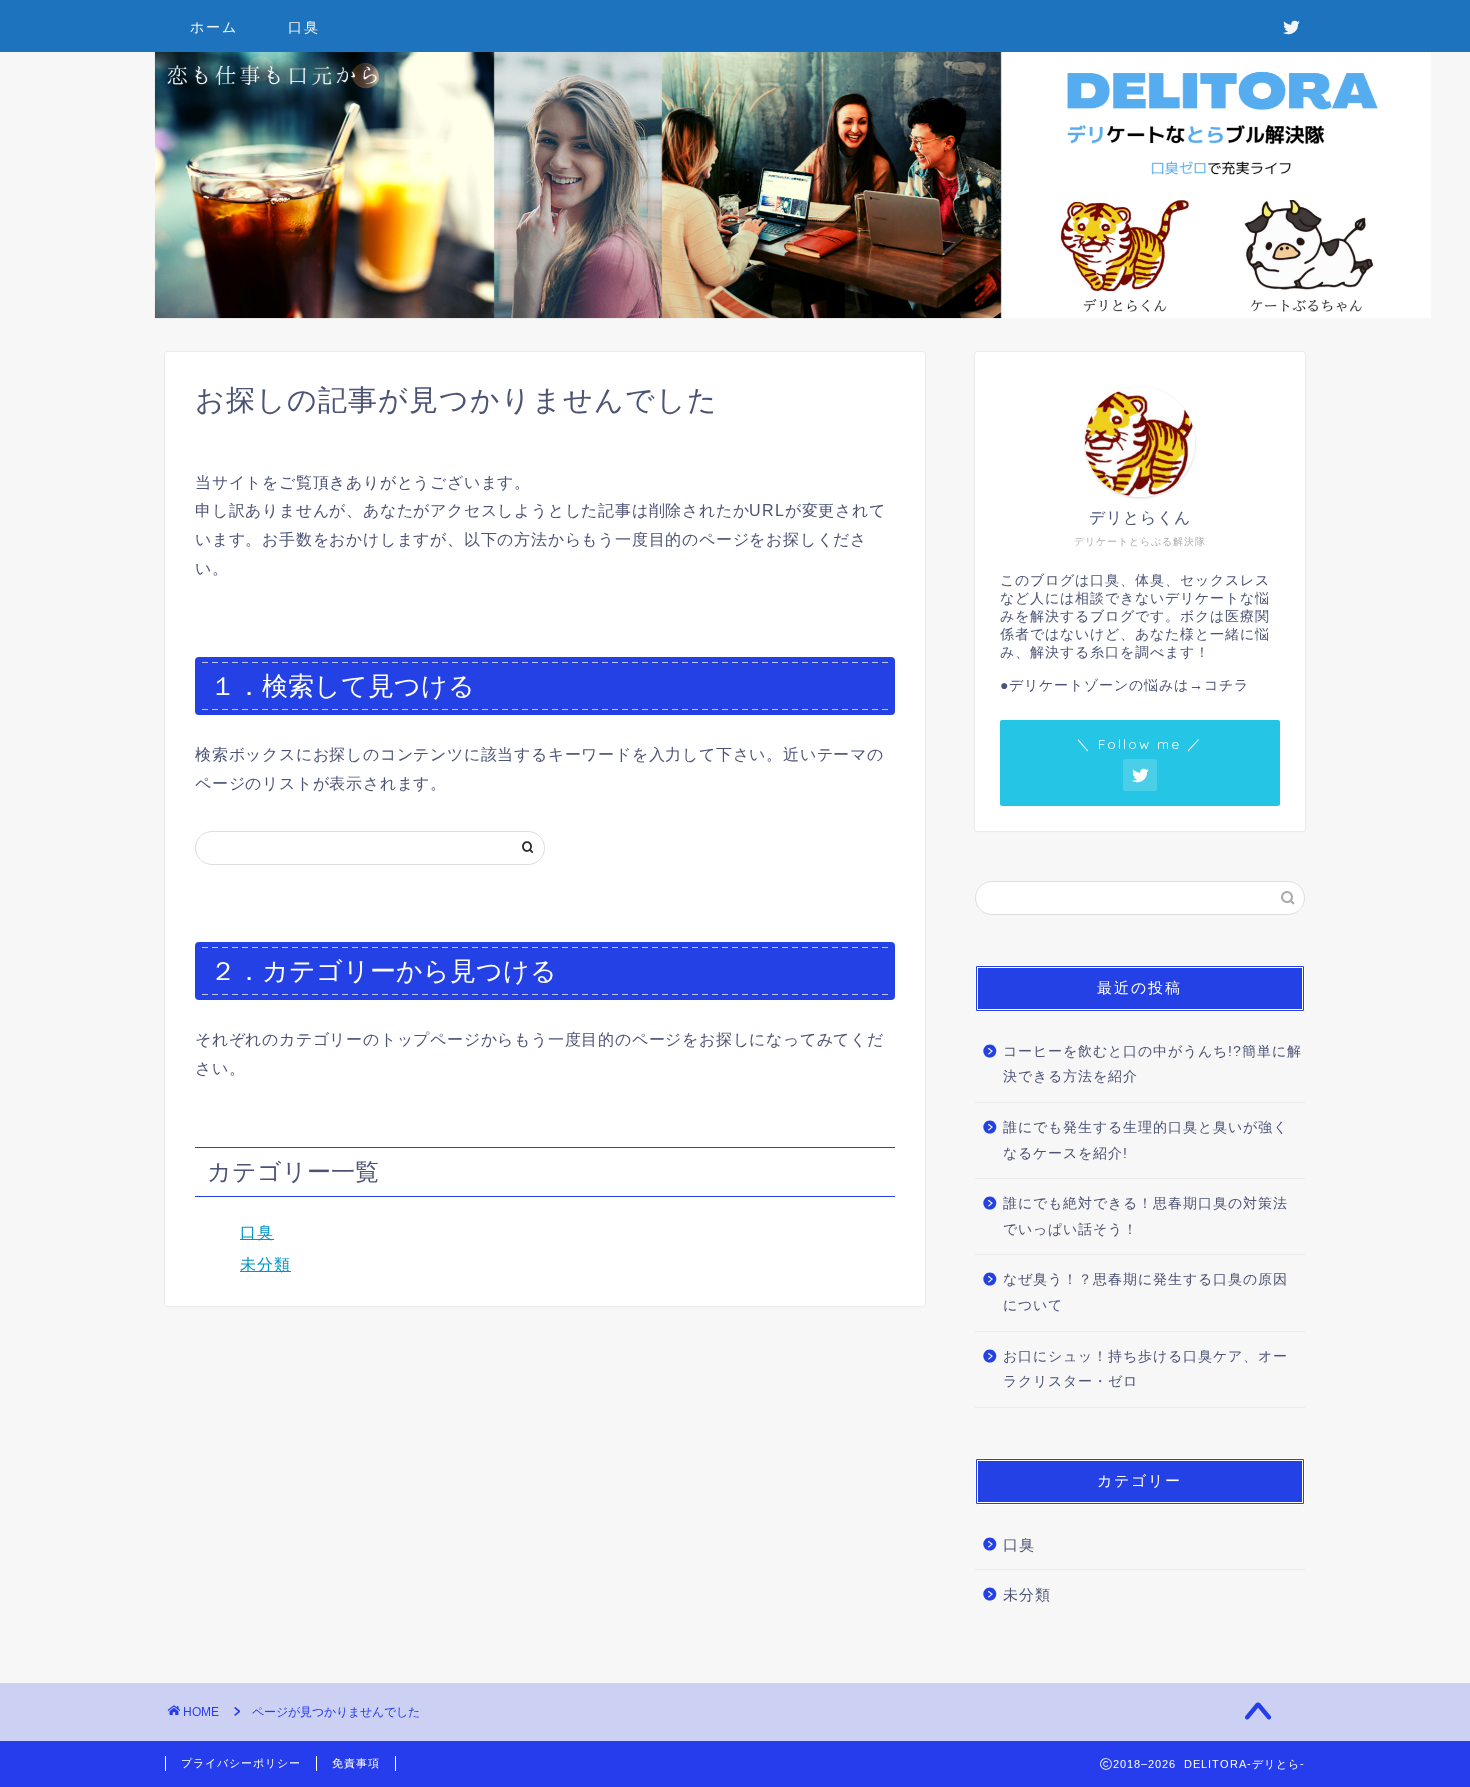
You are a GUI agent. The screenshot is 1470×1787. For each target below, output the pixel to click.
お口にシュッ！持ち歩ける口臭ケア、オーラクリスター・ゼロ (1145, 1369)
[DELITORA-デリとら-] (793, 312)
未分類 (265, 1264)
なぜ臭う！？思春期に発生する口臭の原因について (1145, 1292)
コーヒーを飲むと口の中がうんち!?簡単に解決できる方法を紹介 (1152, 1064)
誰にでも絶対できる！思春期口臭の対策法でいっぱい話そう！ (1145, 1216)
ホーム (214, 27)
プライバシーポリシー (241, 1763)
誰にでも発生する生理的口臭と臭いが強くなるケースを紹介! (1145, 1140)
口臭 (304, 27)
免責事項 (356, 1763)
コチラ (1226, 685)
